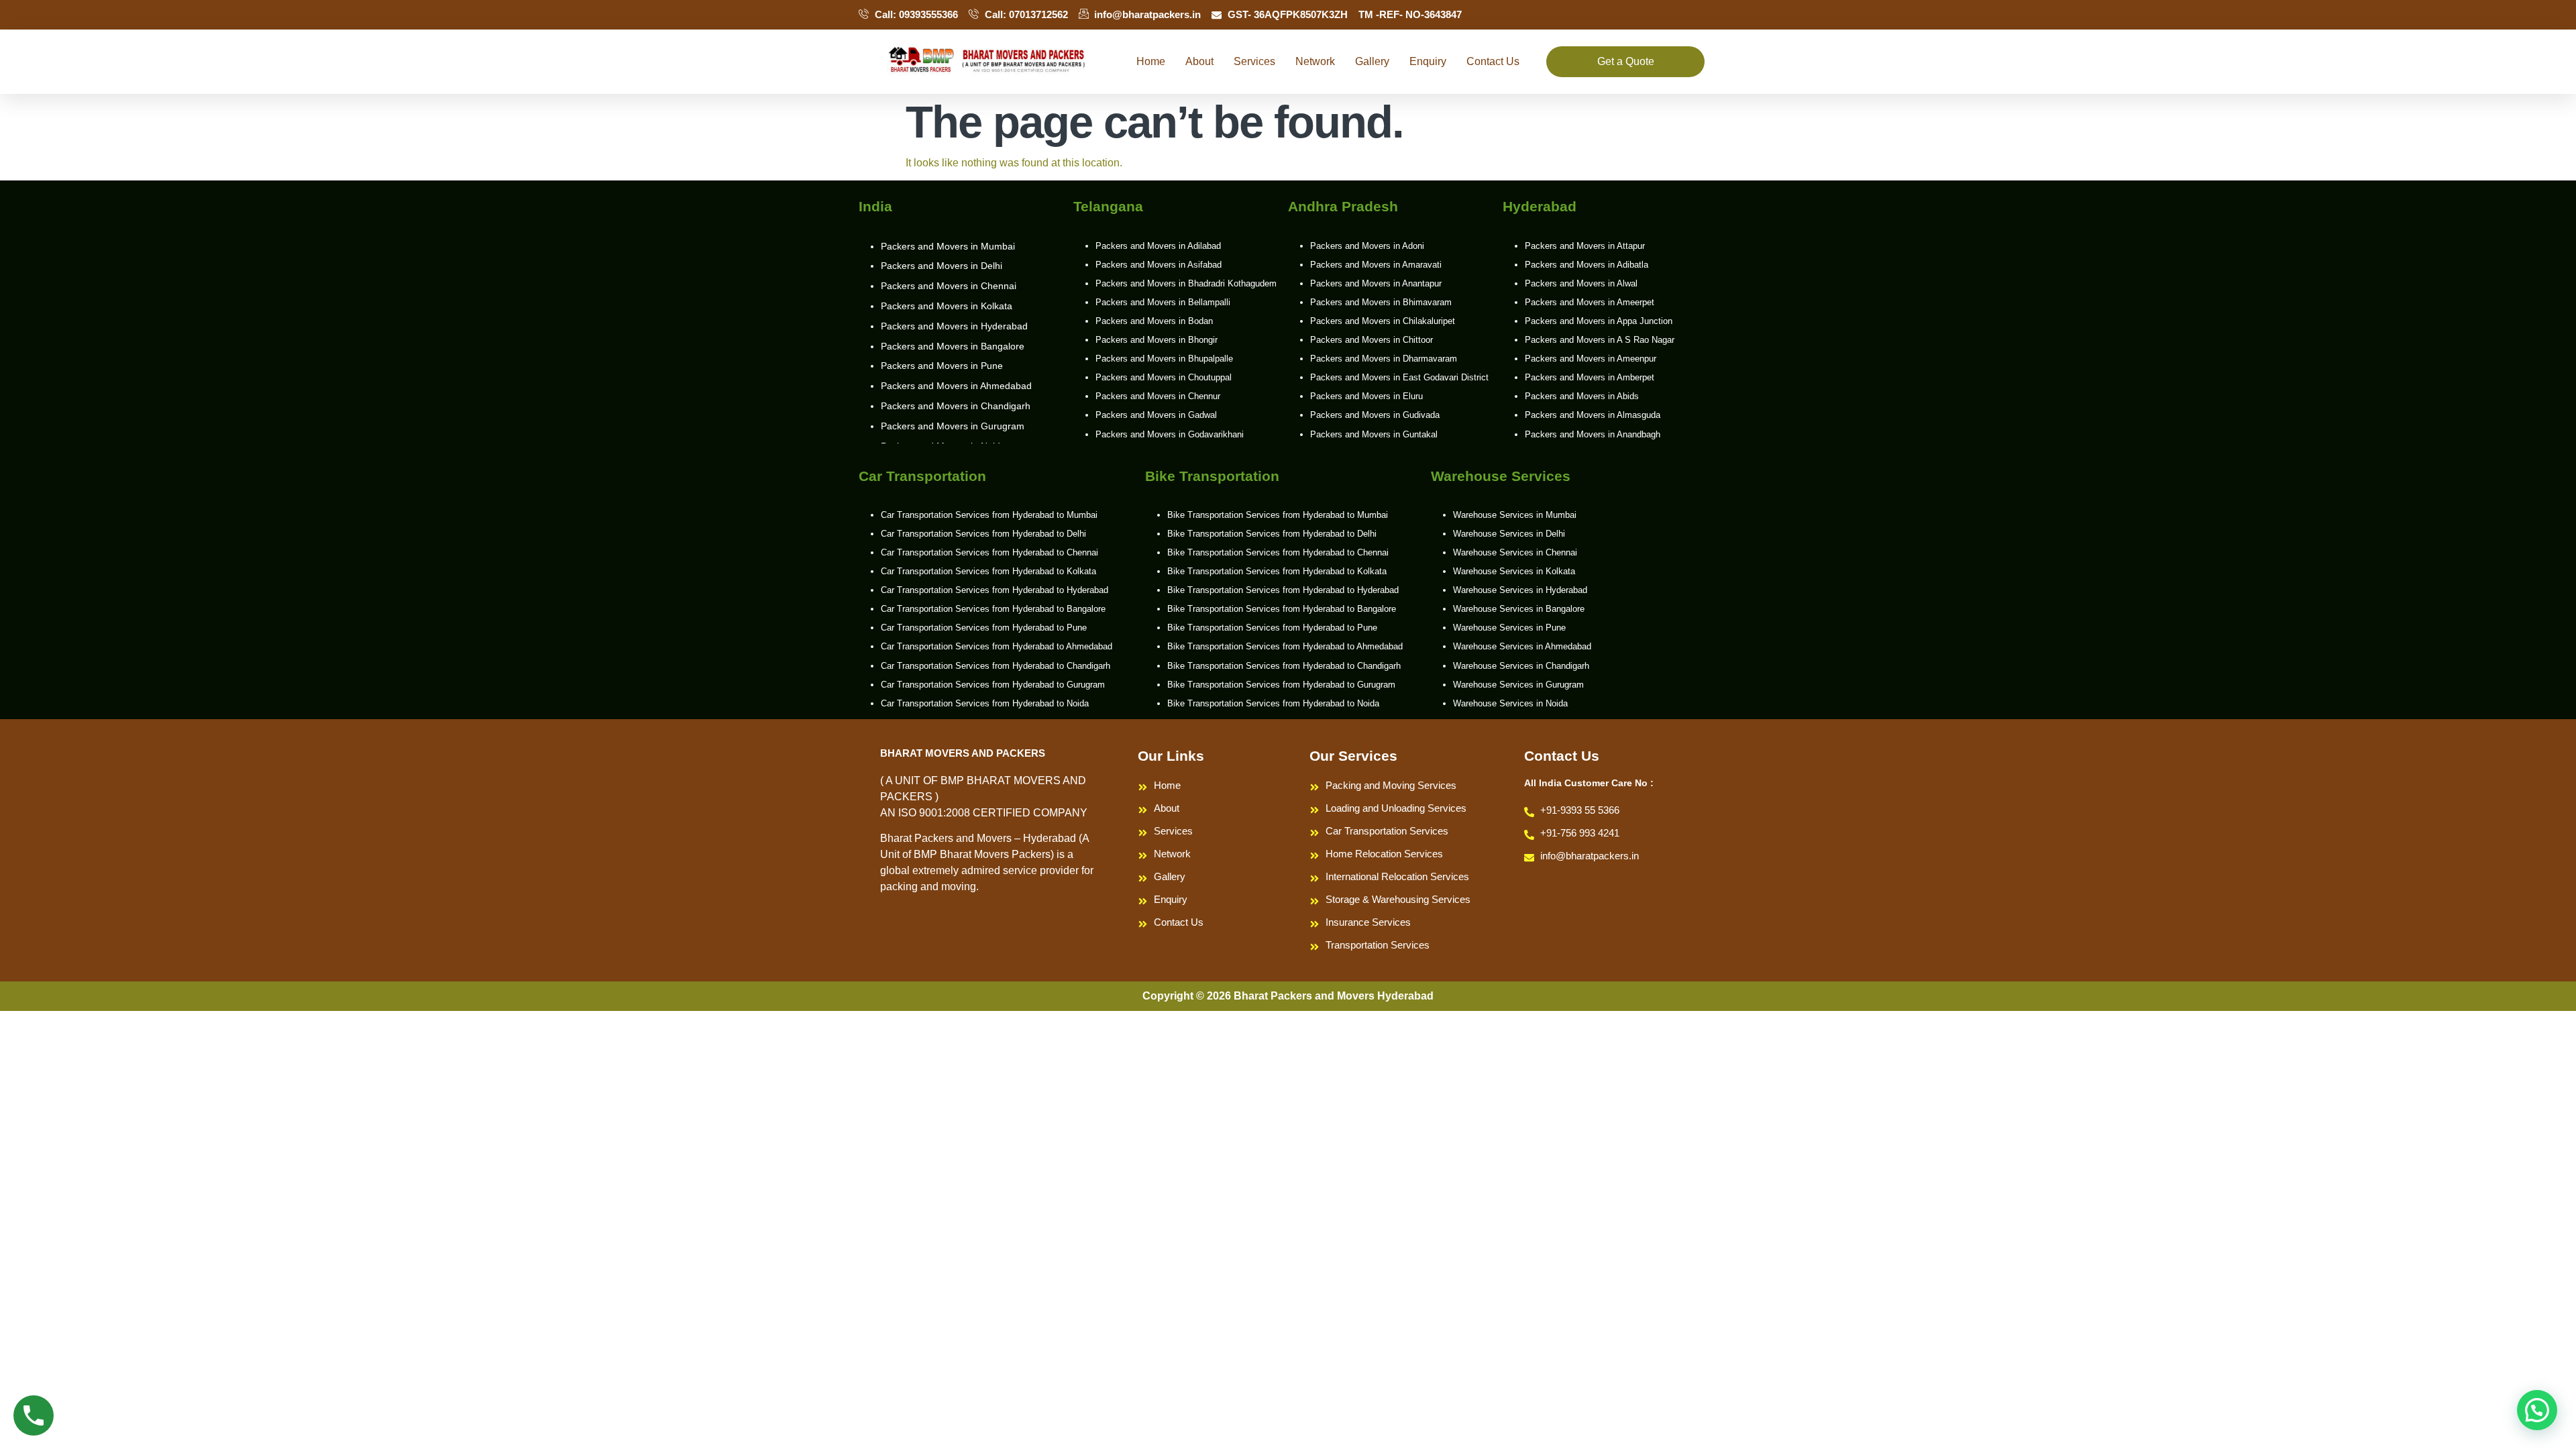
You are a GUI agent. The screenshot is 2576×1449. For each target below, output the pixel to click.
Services (1254, 61)
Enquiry (1428, 61)
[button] (2537, 1410)
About (1199, 61)
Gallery (1372, 61)
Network (1315, 61)
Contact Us (1493, 61)
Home (1151, 61)
